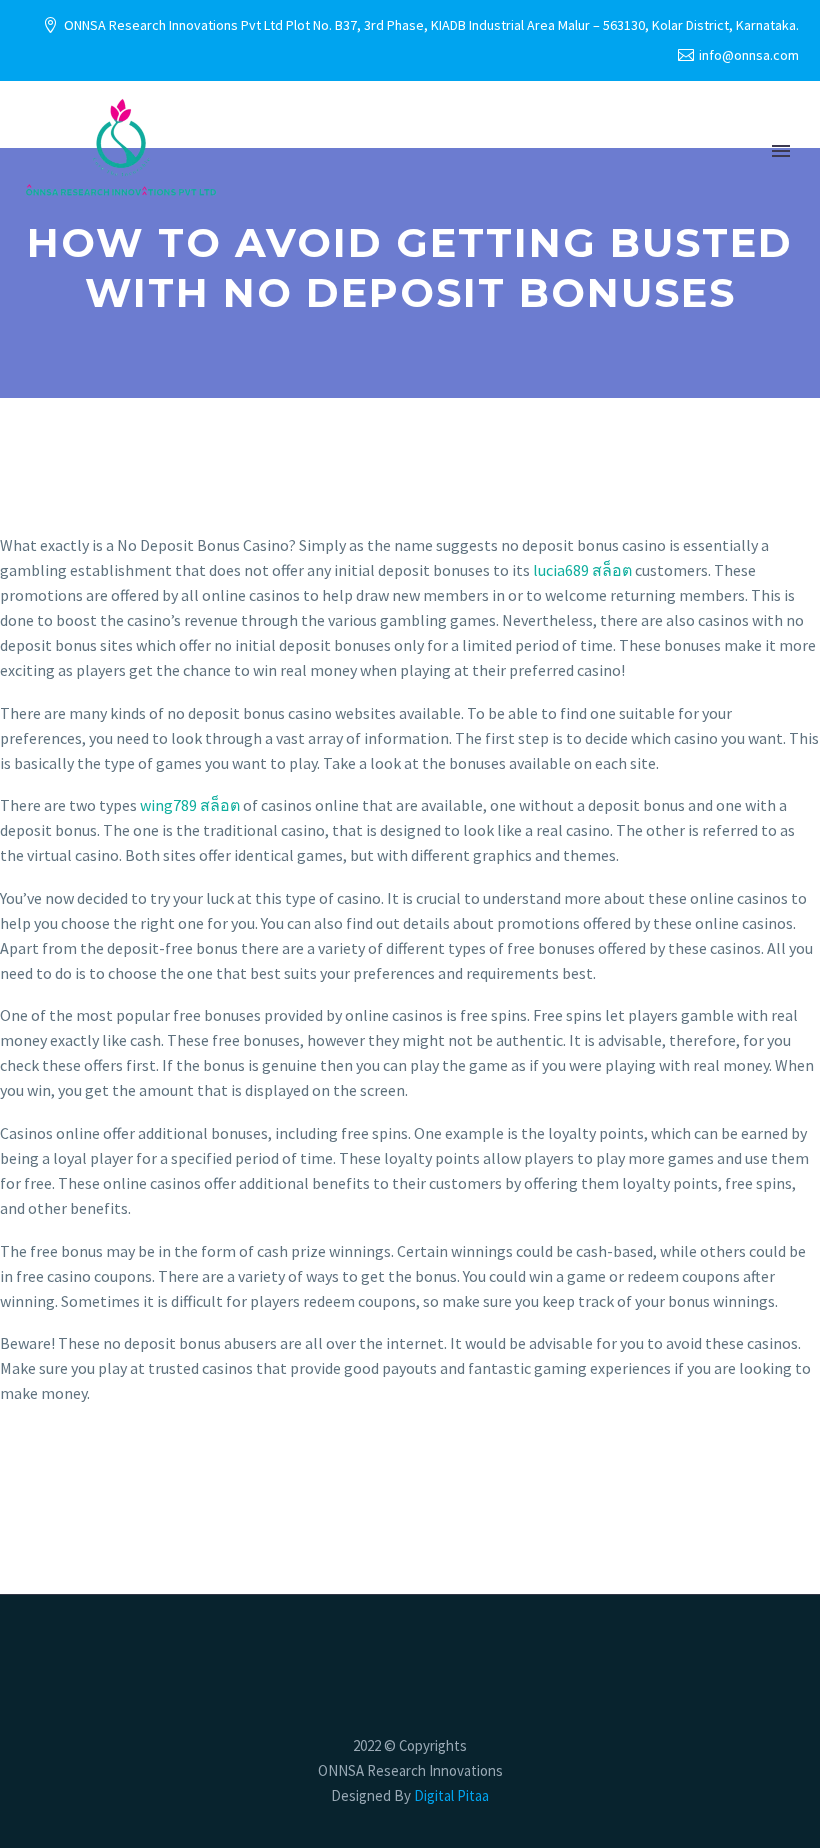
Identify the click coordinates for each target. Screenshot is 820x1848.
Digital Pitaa (450, 1795)
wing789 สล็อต (190, 805)
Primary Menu (781, 151)
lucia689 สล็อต (582, 570)
